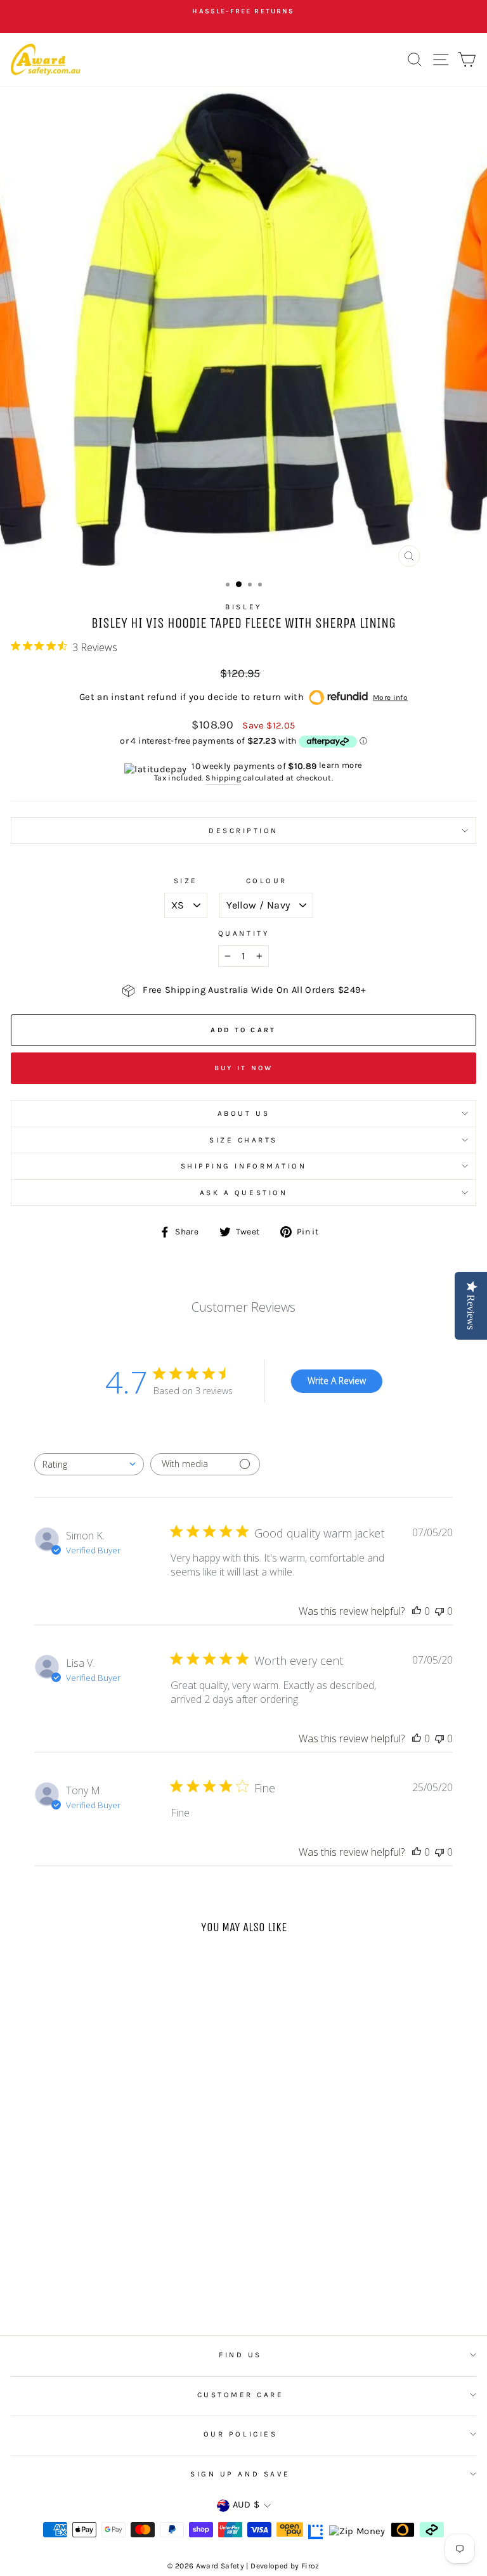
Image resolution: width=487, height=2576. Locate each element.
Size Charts (243, 1140)
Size (186, 881)
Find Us (240, 2355)
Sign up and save (240, 2474)
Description (243, 831)
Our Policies (240, 2434)
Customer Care (241, 2395)
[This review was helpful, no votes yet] (417, 1611)
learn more (341, 765)
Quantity (243, 933)
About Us (243, 1113)
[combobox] (89, 1464)
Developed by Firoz (285, 2566)
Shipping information (244, 1166)
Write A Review (337, 1381)
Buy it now (244, 1068)
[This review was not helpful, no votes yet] (439, 1611)
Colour (267, 881)
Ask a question (243, 1193)
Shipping (223, 778)
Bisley (243, 607)
